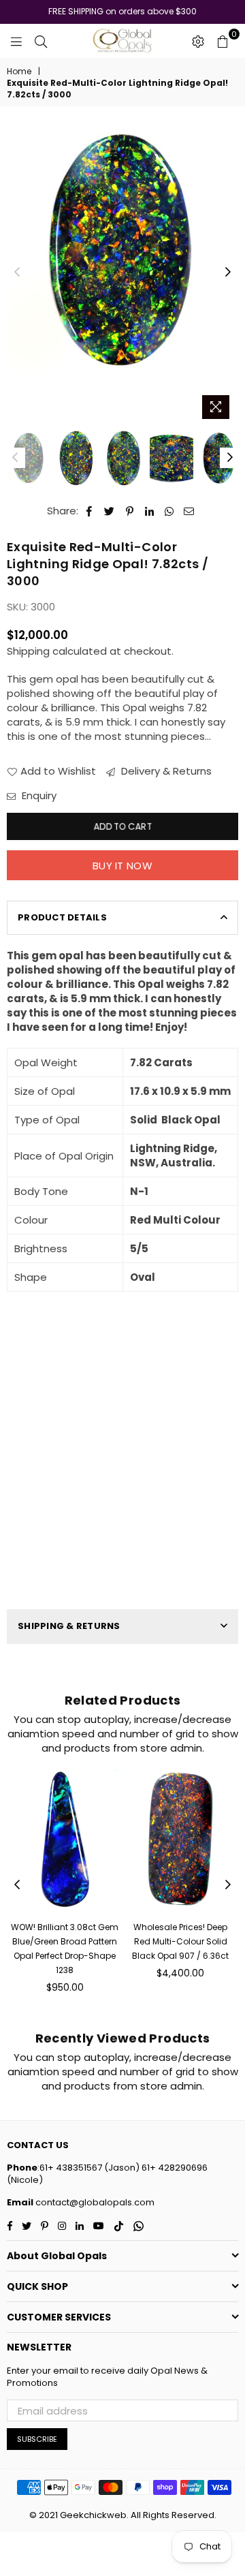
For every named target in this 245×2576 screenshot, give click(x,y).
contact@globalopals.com (94, 2202)
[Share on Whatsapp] (169, 511)
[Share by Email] (189, 511)
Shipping (28, 651)
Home (19, 72)
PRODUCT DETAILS (62, 917)
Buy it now (122, 866)
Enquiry (38, 795)
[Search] (41, 41)
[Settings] (198, 41)
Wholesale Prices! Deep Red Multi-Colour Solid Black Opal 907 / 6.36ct (180, 1941)
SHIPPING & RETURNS (69, 1626)
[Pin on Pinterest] (130, 511)
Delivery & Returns (165, 771)
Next (228, 273)
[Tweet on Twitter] (110, 511)
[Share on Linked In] (149, 511)
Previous (17, 273)
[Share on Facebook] (89, 511)
